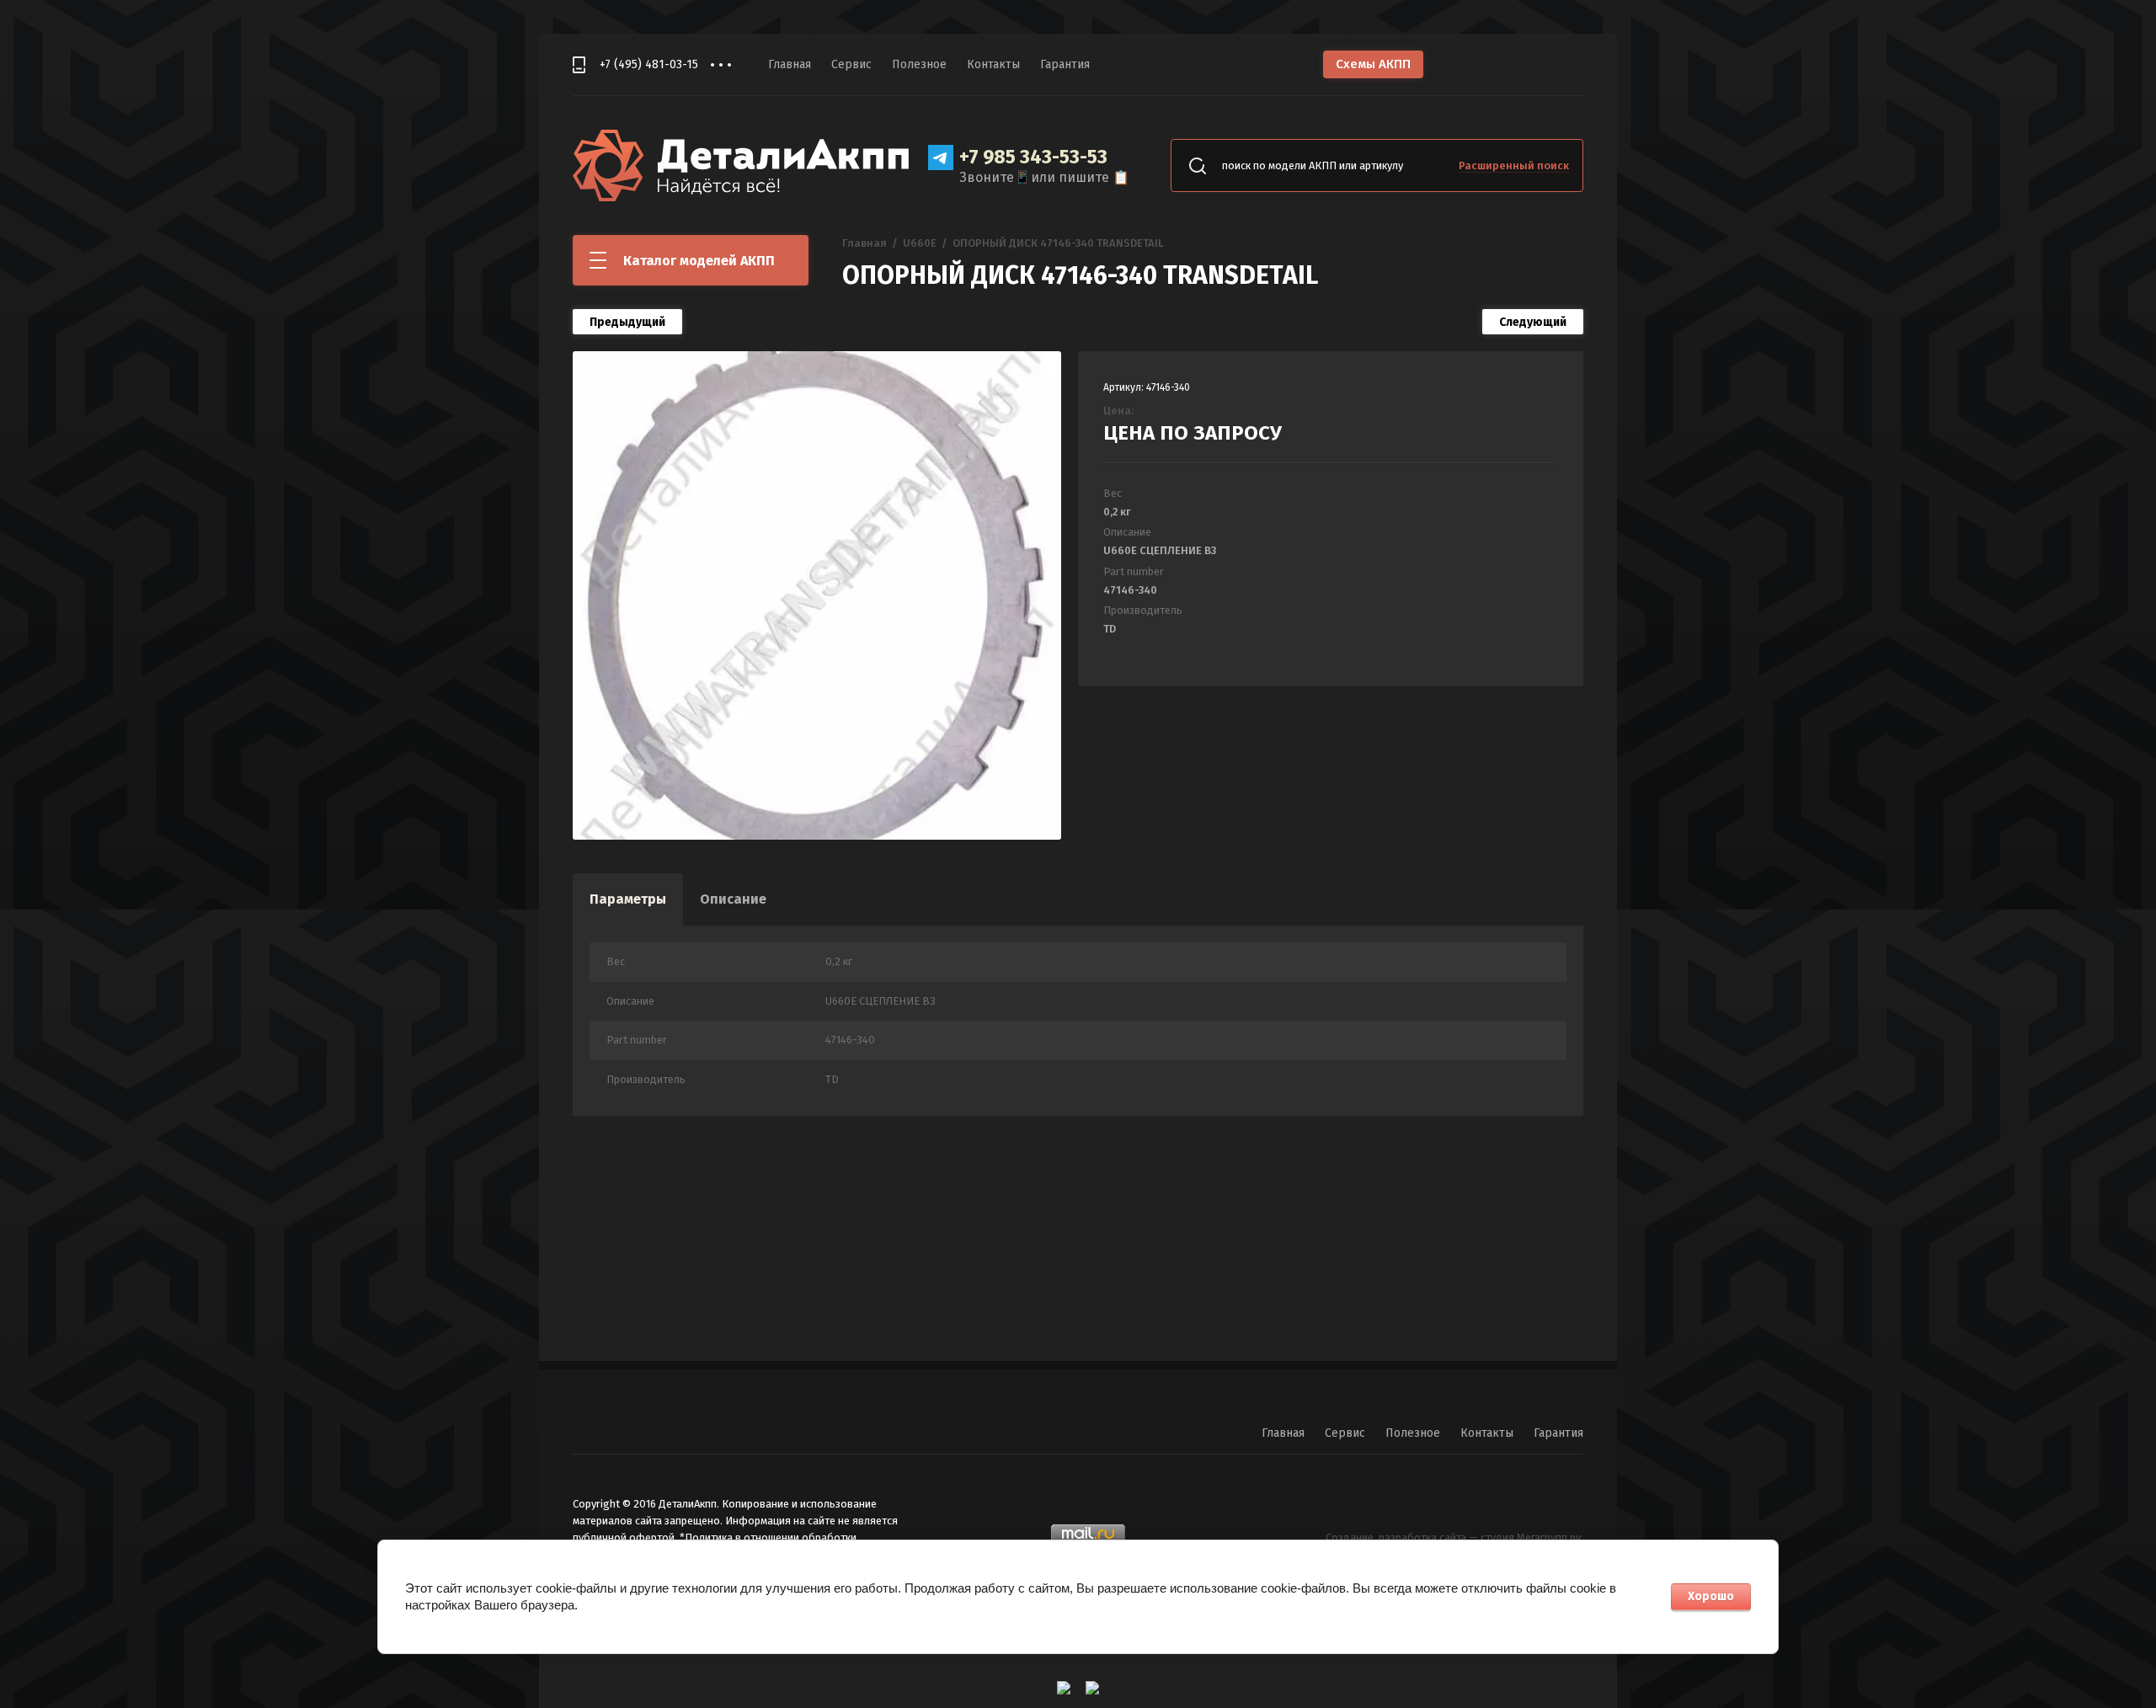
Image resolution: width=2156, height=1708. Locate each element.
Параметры (628, 899)
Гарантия (1065, 64)
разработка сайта (1422, 1537)
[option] (817, 595)
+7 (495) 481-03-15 (649, 64)
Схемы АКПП (1373, 64)
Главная (790, 64)
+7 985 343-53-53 (1033, 157)
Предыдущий (627, 322)
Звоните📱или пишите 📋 (1044, 177)
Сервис (851, 64)
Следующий (1533, 322)
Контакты (993, 64)
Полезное (919, 64)
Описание (733, 899)
